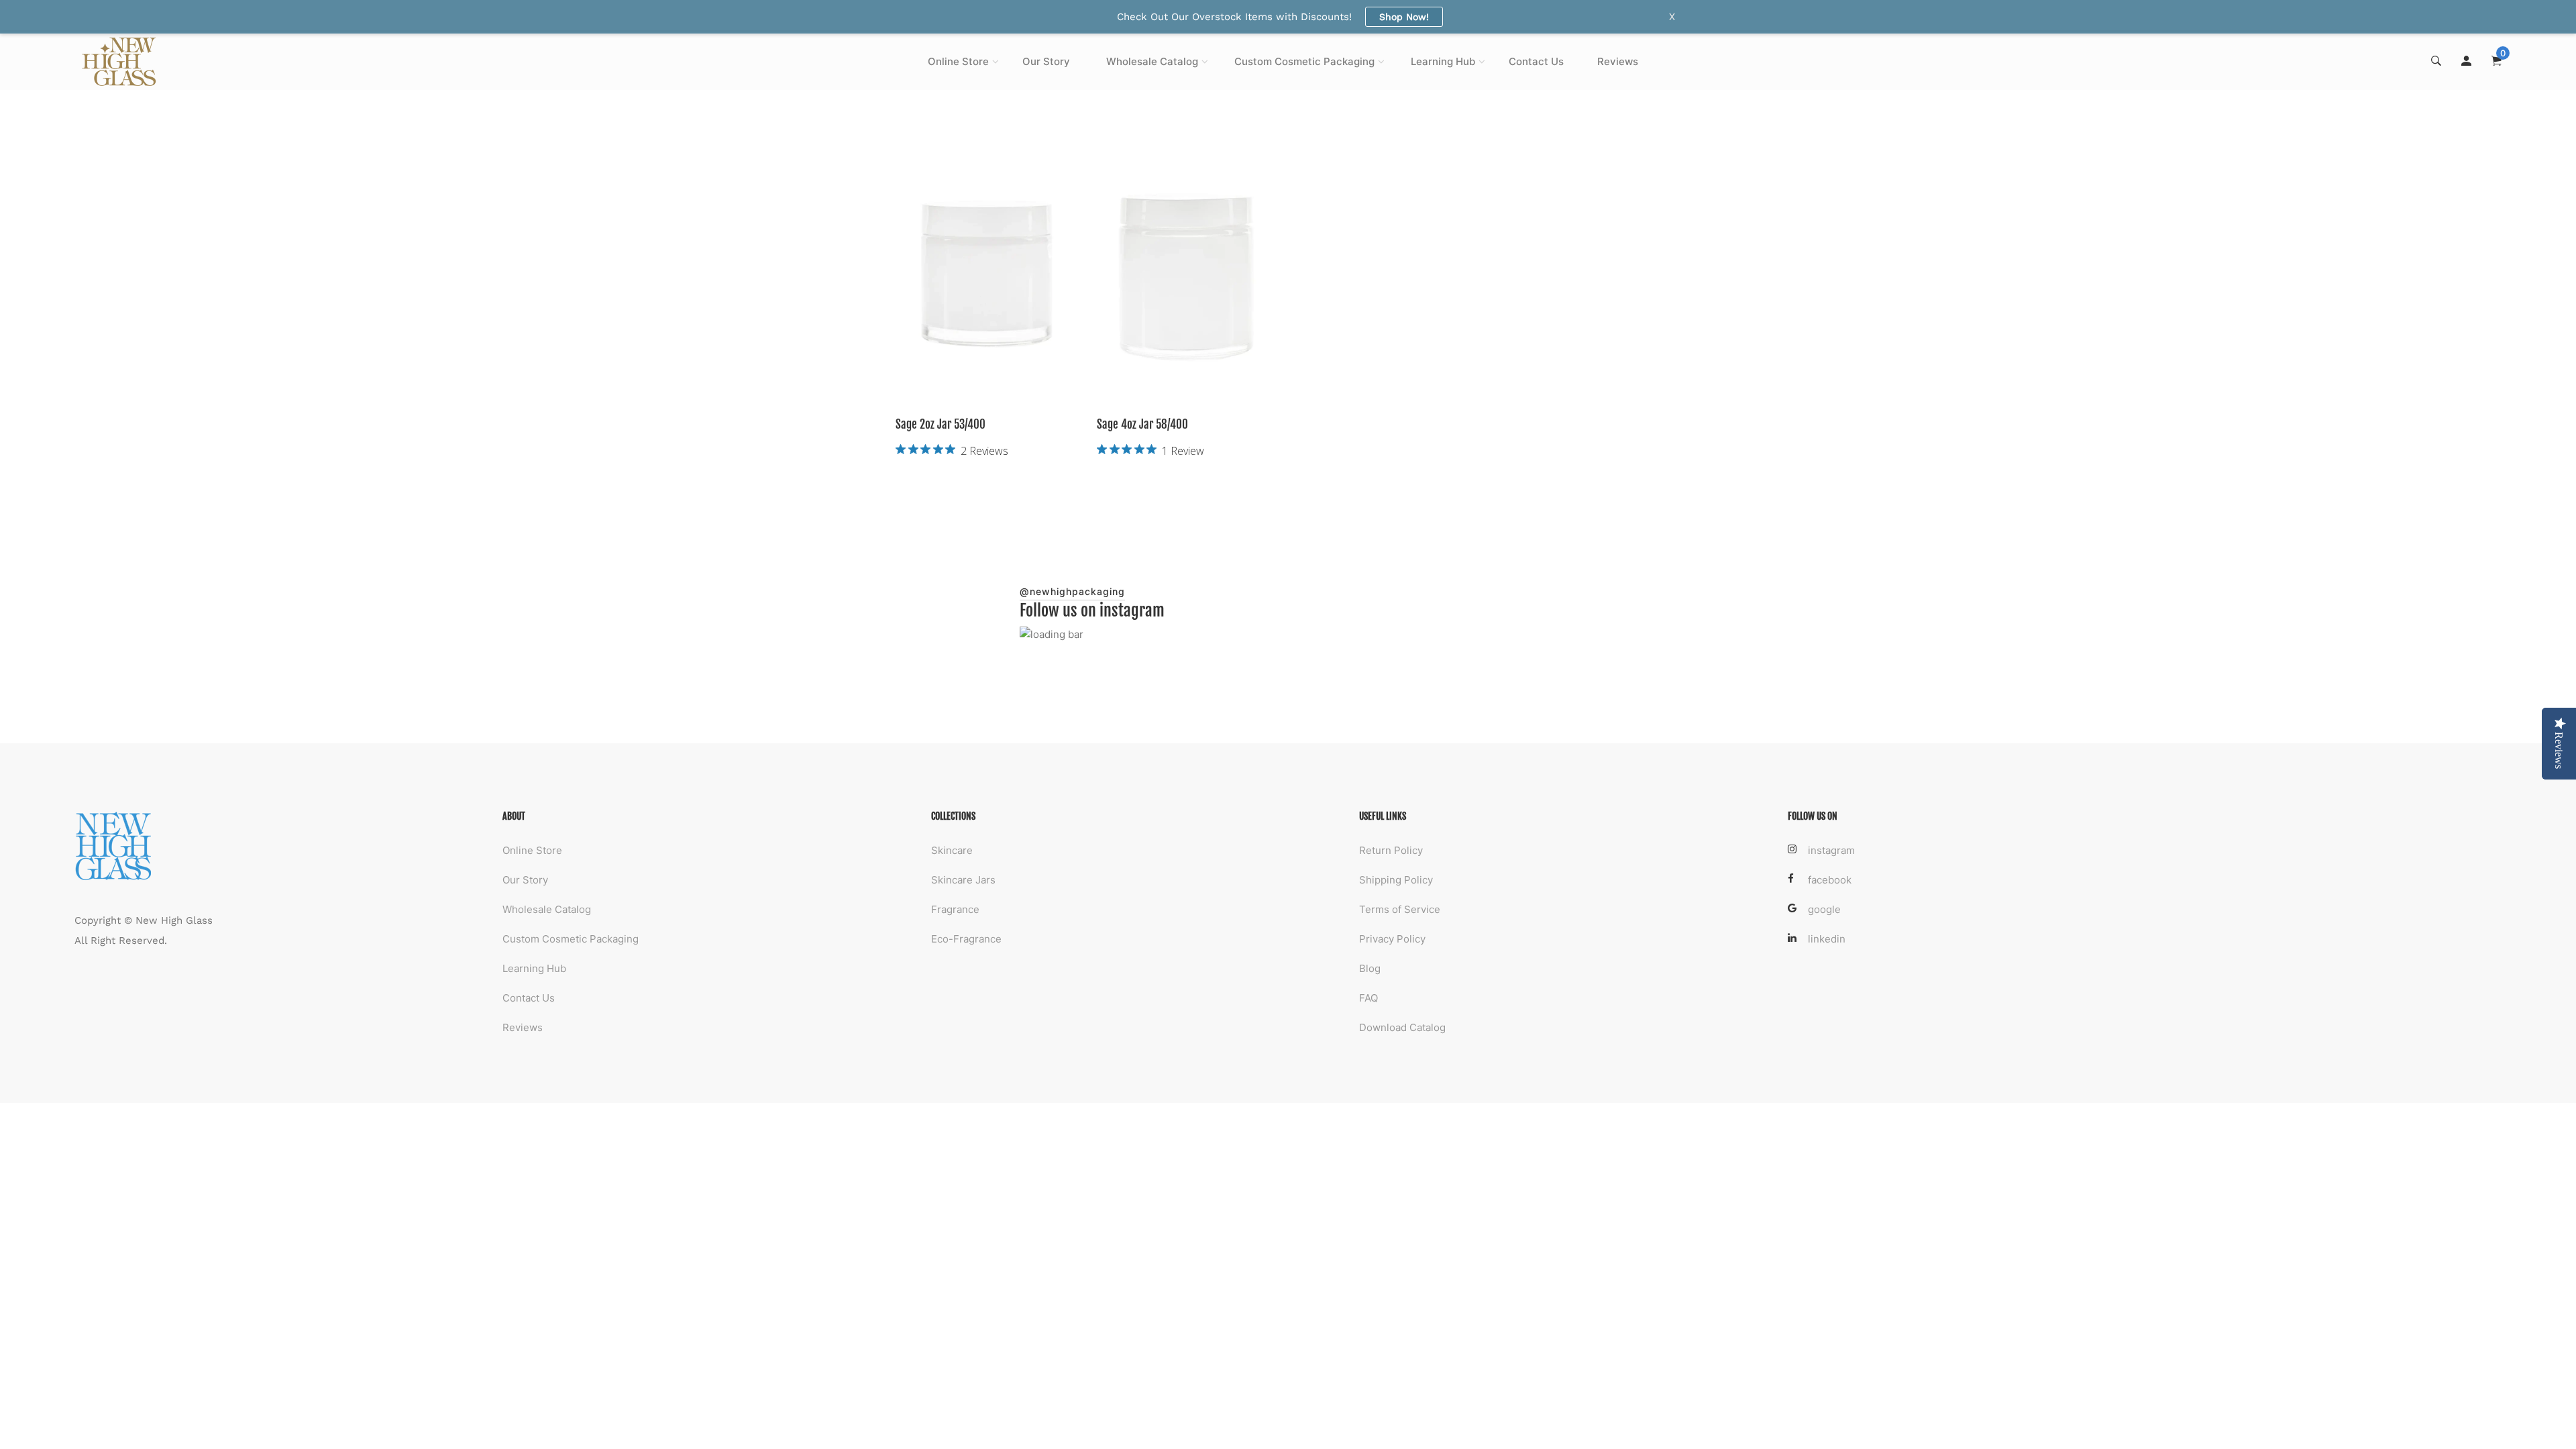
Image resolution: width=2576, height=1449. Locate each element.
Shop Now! (1404, 17)
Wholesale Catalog (1152, 61)
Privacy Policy (1392, 939)
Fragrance (955, 909)
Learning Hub (1443, 61)
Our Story (1046, 61)
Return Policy (1391, 850)
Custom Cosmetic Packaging (1304, 61)
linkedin (1827, 939)
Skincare (952, 850)
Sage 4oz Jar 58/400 (1142, 424)
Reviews (1618, 61)
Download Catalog (1402, 1027)
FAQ (1368, 998)
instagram (1831, 850)
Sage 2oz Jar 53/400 (941, 424)
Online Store (958, 61)
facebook (1830, 880)
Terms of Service (1400, 909)
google (1824, 909)
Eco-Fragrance (966, 939)
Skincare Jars (963, 880)
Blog (1370, 968)
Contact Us (1536, 61)
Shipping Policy (1396, 880)
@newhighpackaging (1072, 591)
